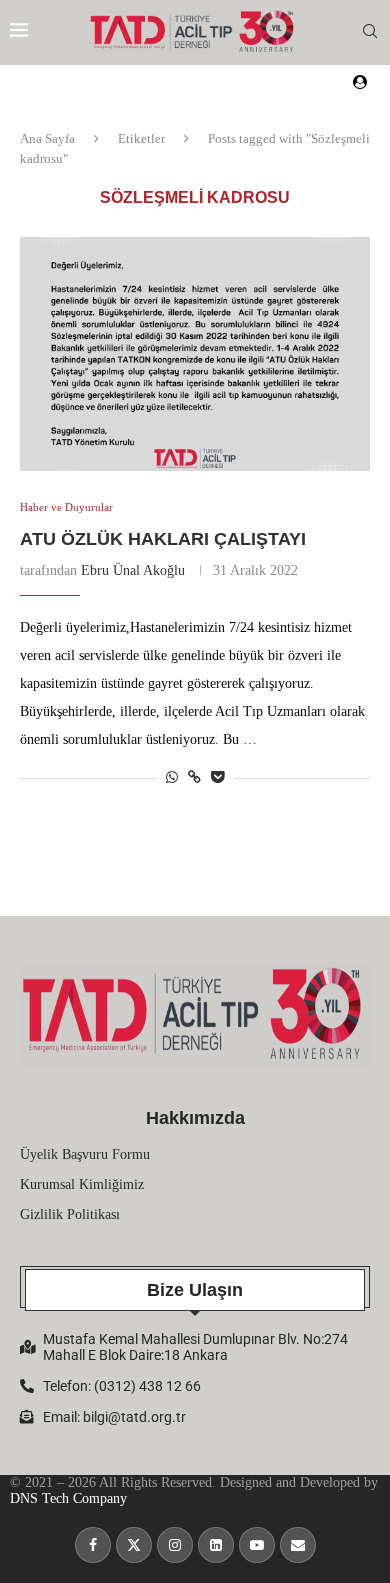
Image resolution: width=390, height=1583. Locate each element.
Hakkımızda (195, 1118)
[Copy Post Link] (194, 778)
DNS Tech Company (68, 1498)
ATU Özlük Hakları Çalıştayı (163, 539)
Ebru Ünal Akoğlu (133, 570)
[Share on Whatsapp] (172, 778)
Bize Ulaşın (195, 1290)
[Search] (370, 32)
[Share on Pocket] (217, 778)
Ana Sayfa (47, 138)
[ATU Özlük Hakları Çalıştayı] (195, 353)
